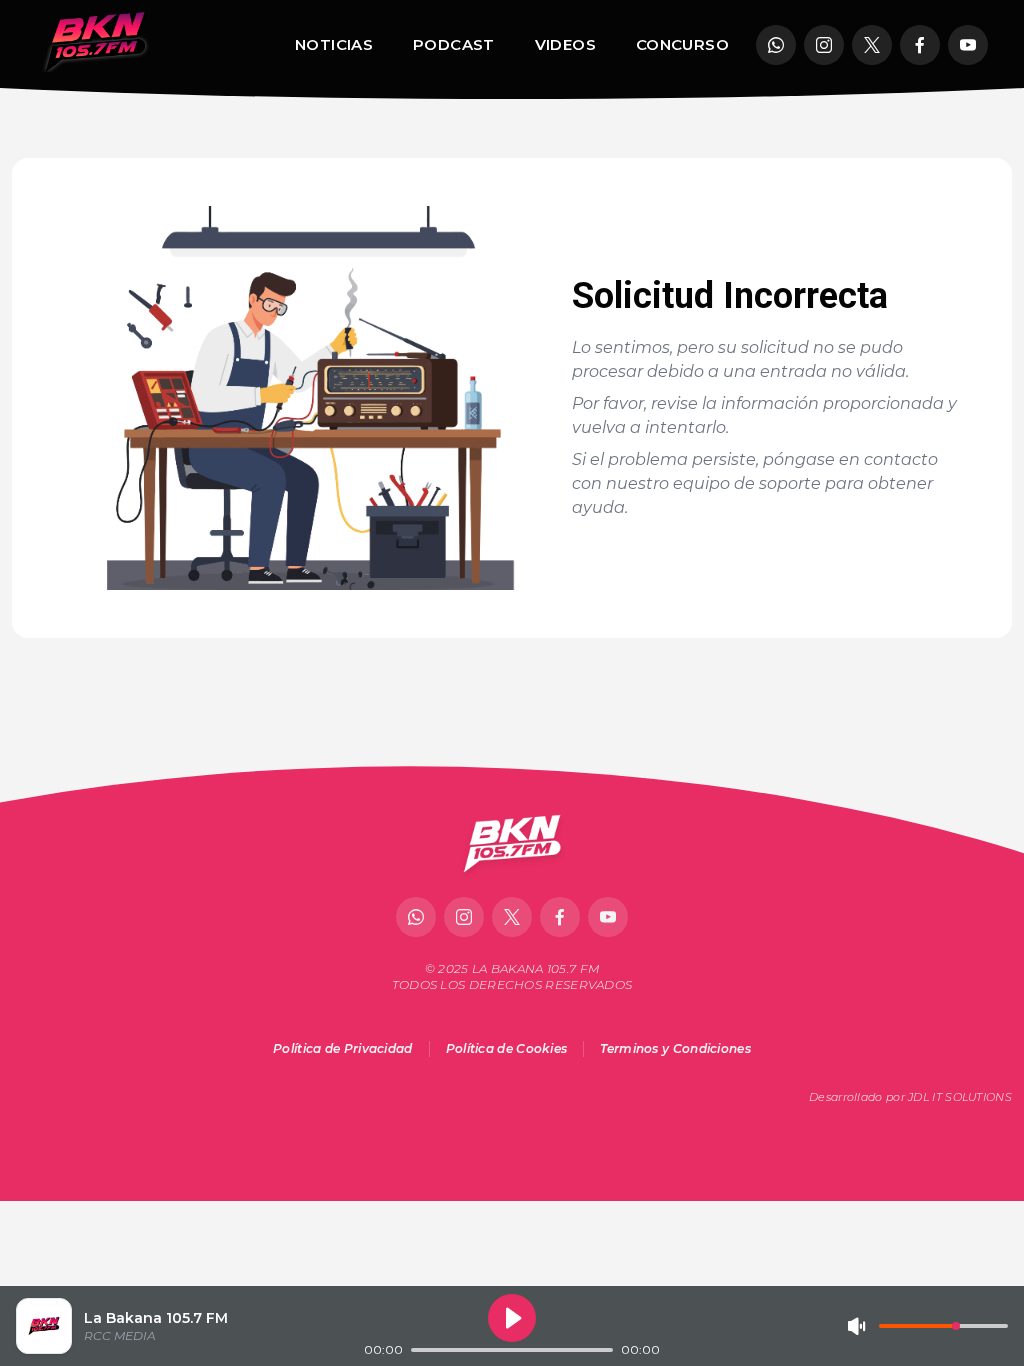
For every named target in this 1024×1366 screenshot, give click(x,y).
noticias (334, 44)
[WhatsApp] (776, 45)
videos (565, 44)
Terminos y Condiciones (675, 1048)
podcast (454, 44)
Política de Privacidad (343, 1048)
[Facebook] (920, 45)
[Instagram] (824, 45)
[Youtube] (968, 45)
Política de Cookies (507, 1048)
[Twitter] (872, 45)
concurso (682, 44)
